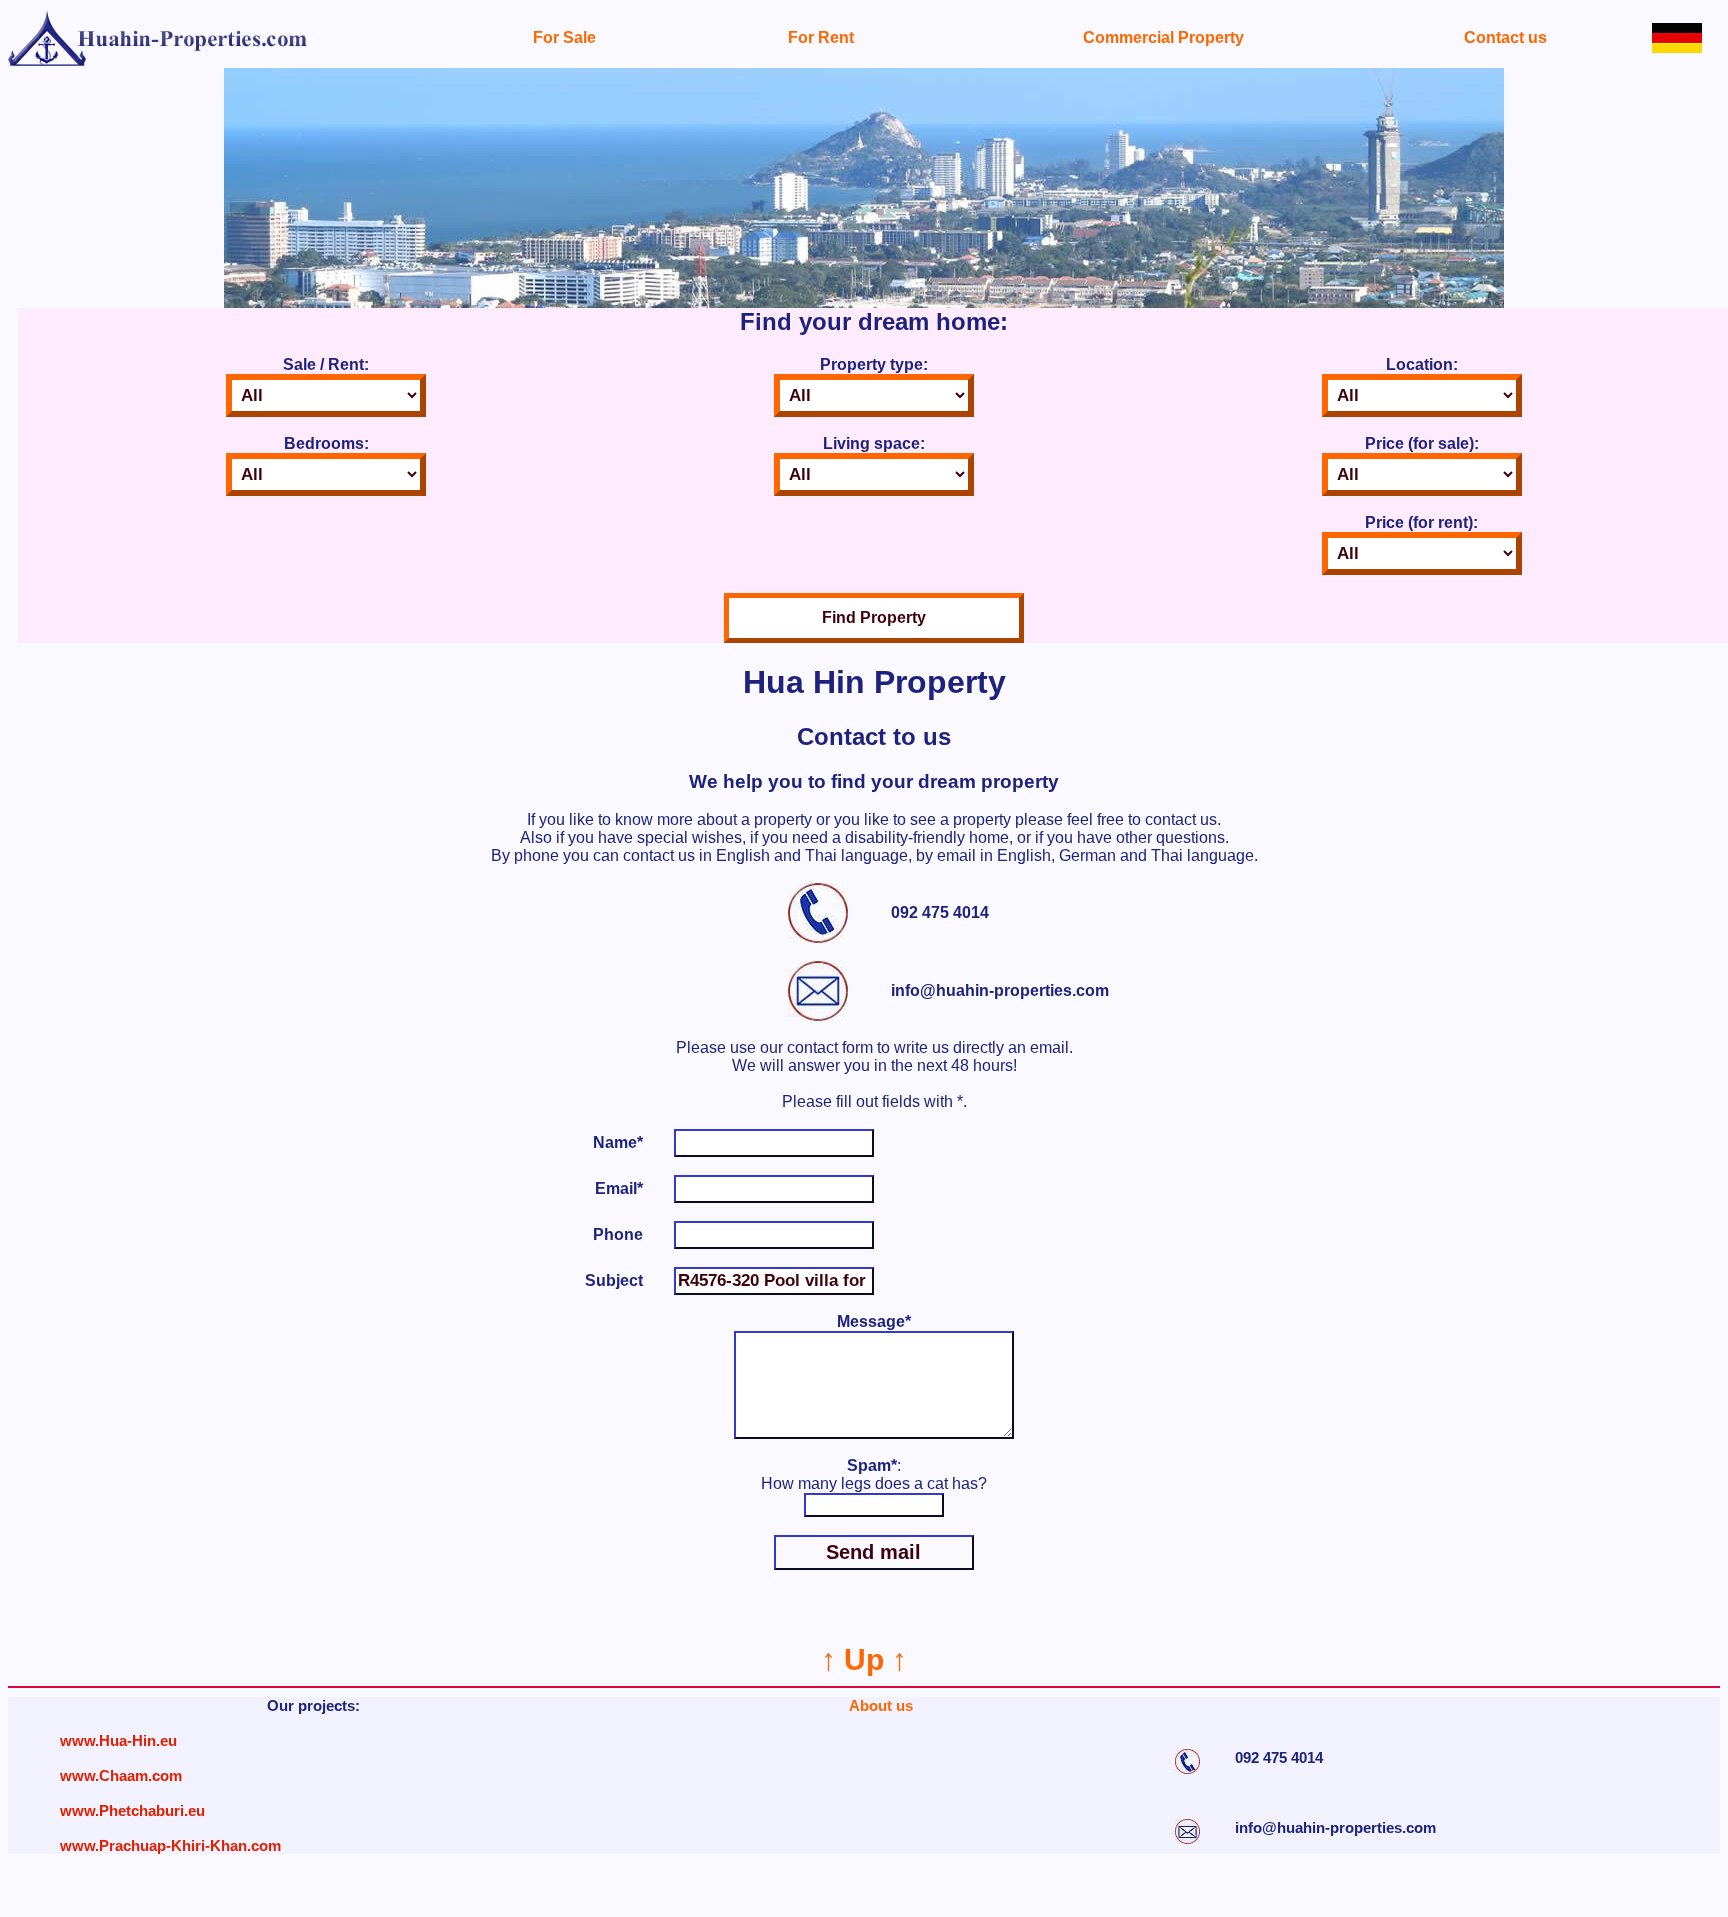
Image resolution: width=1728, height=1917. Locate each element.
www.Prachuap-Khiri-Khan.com (170, 1845)
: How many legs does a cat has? (874, 1474)
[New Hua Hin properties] (158, 62)
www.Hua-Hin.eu (118, 1740)
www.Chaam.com (121, 1775)
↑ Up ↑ (864, 1659)
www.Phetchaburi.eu (132, 1810)
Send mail (873, 1552)
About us (881, 1705)
